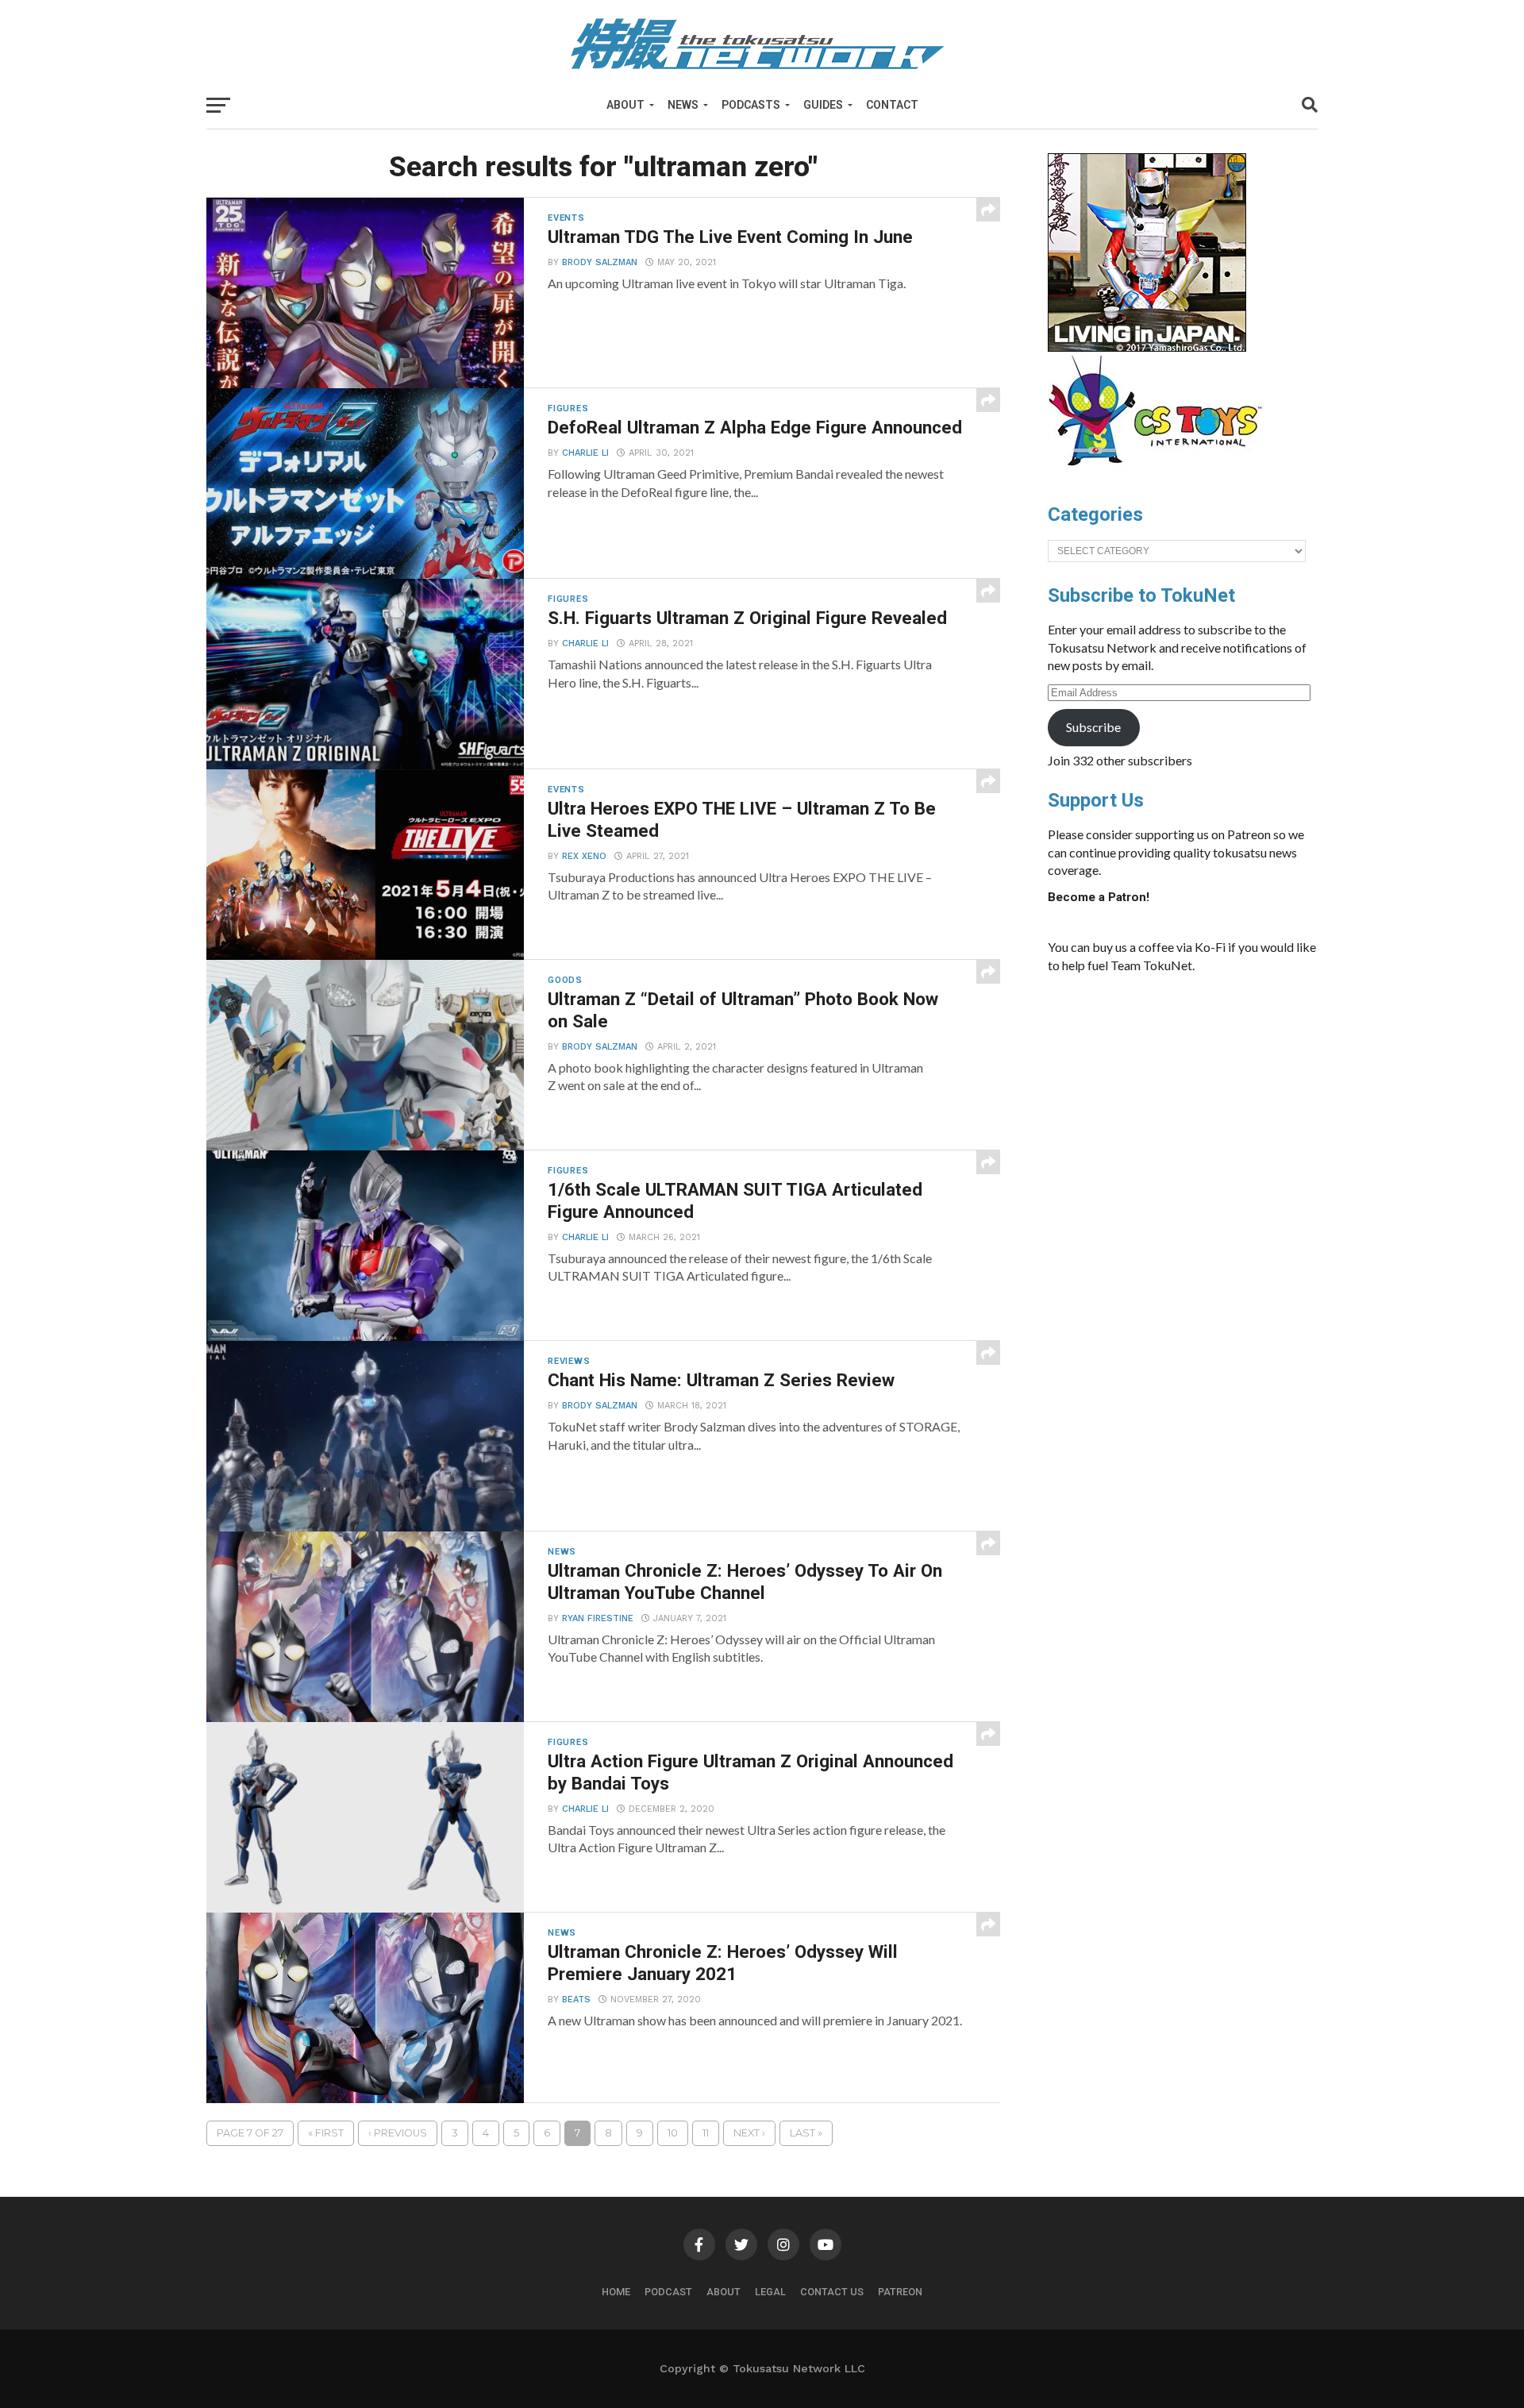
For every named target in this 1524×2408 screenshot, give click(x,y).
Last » (806, 2133)
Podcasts (751, 105)
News (683, 105)
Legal (770, 2292)
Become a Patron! (1099, 897)
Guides (823, 105)
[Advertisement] (1199, 1105)
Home (616, 2292)
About (625, 105)
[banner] (1147, 348)
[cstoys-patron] (1161, 474)
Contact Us (832, 2292)
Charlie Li (585, 453)
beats (576, 2000)
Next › (749, 2133)
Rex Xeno (584, 856)
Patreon (900, 2292)
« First (326, 2133)
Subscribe (1093, 727)
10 (673, 2133)
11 (706, 2133)
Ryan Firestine (598, 1618)
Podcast (668, 2292)
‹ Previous (398, 2133)
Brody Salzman (600, 262)
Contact (892, 105)
